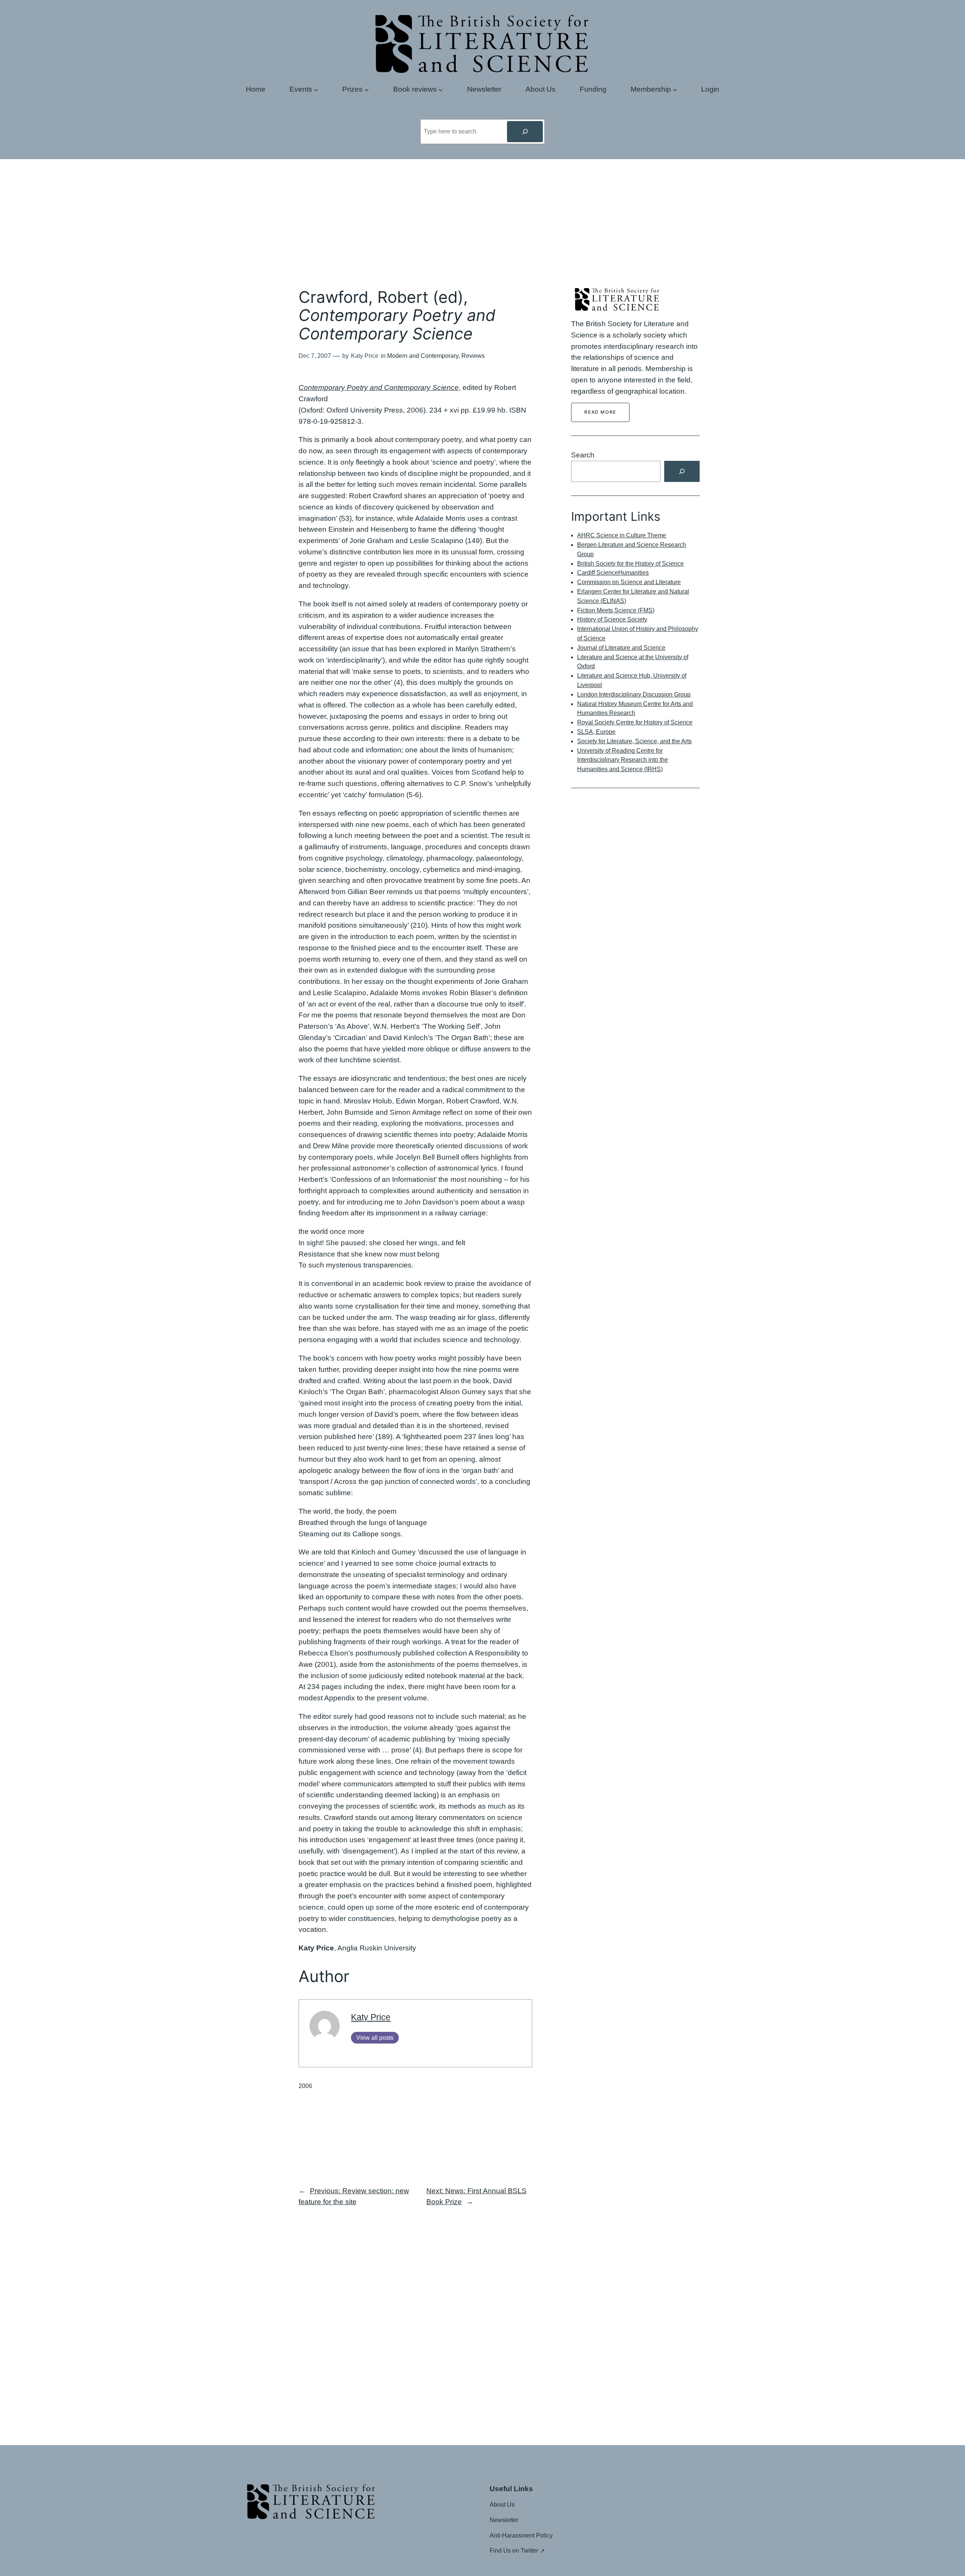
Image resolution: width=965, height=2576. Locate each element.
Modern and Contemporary (423, 356)
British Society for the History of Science (630, 564)
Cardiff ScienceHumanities (613, 573)
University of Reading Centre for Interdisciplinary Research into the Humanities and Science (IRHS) (623, 760)
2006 (305, 2086)
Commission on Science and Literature (629, 582)
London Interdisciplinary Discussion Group (634, 694)
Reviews (473, 356)
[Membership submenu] (675, 89)
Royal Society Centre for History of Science (635, 722)
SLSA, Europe (596, 732)
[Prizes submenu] (367, 89)
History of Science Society (612, 619)
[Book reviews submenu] (441, 89)
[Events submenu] (316, 89)
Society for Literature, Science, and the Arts (634, 741)
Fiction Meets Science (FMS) (616, 610)
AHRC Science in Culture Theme (622, 535)
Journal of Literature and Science (621, 648)
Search (583, 455)
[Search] (525, 132)
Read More (600, 412)
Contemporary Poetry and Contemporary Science (379, 387)
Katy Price (371, 2017)
